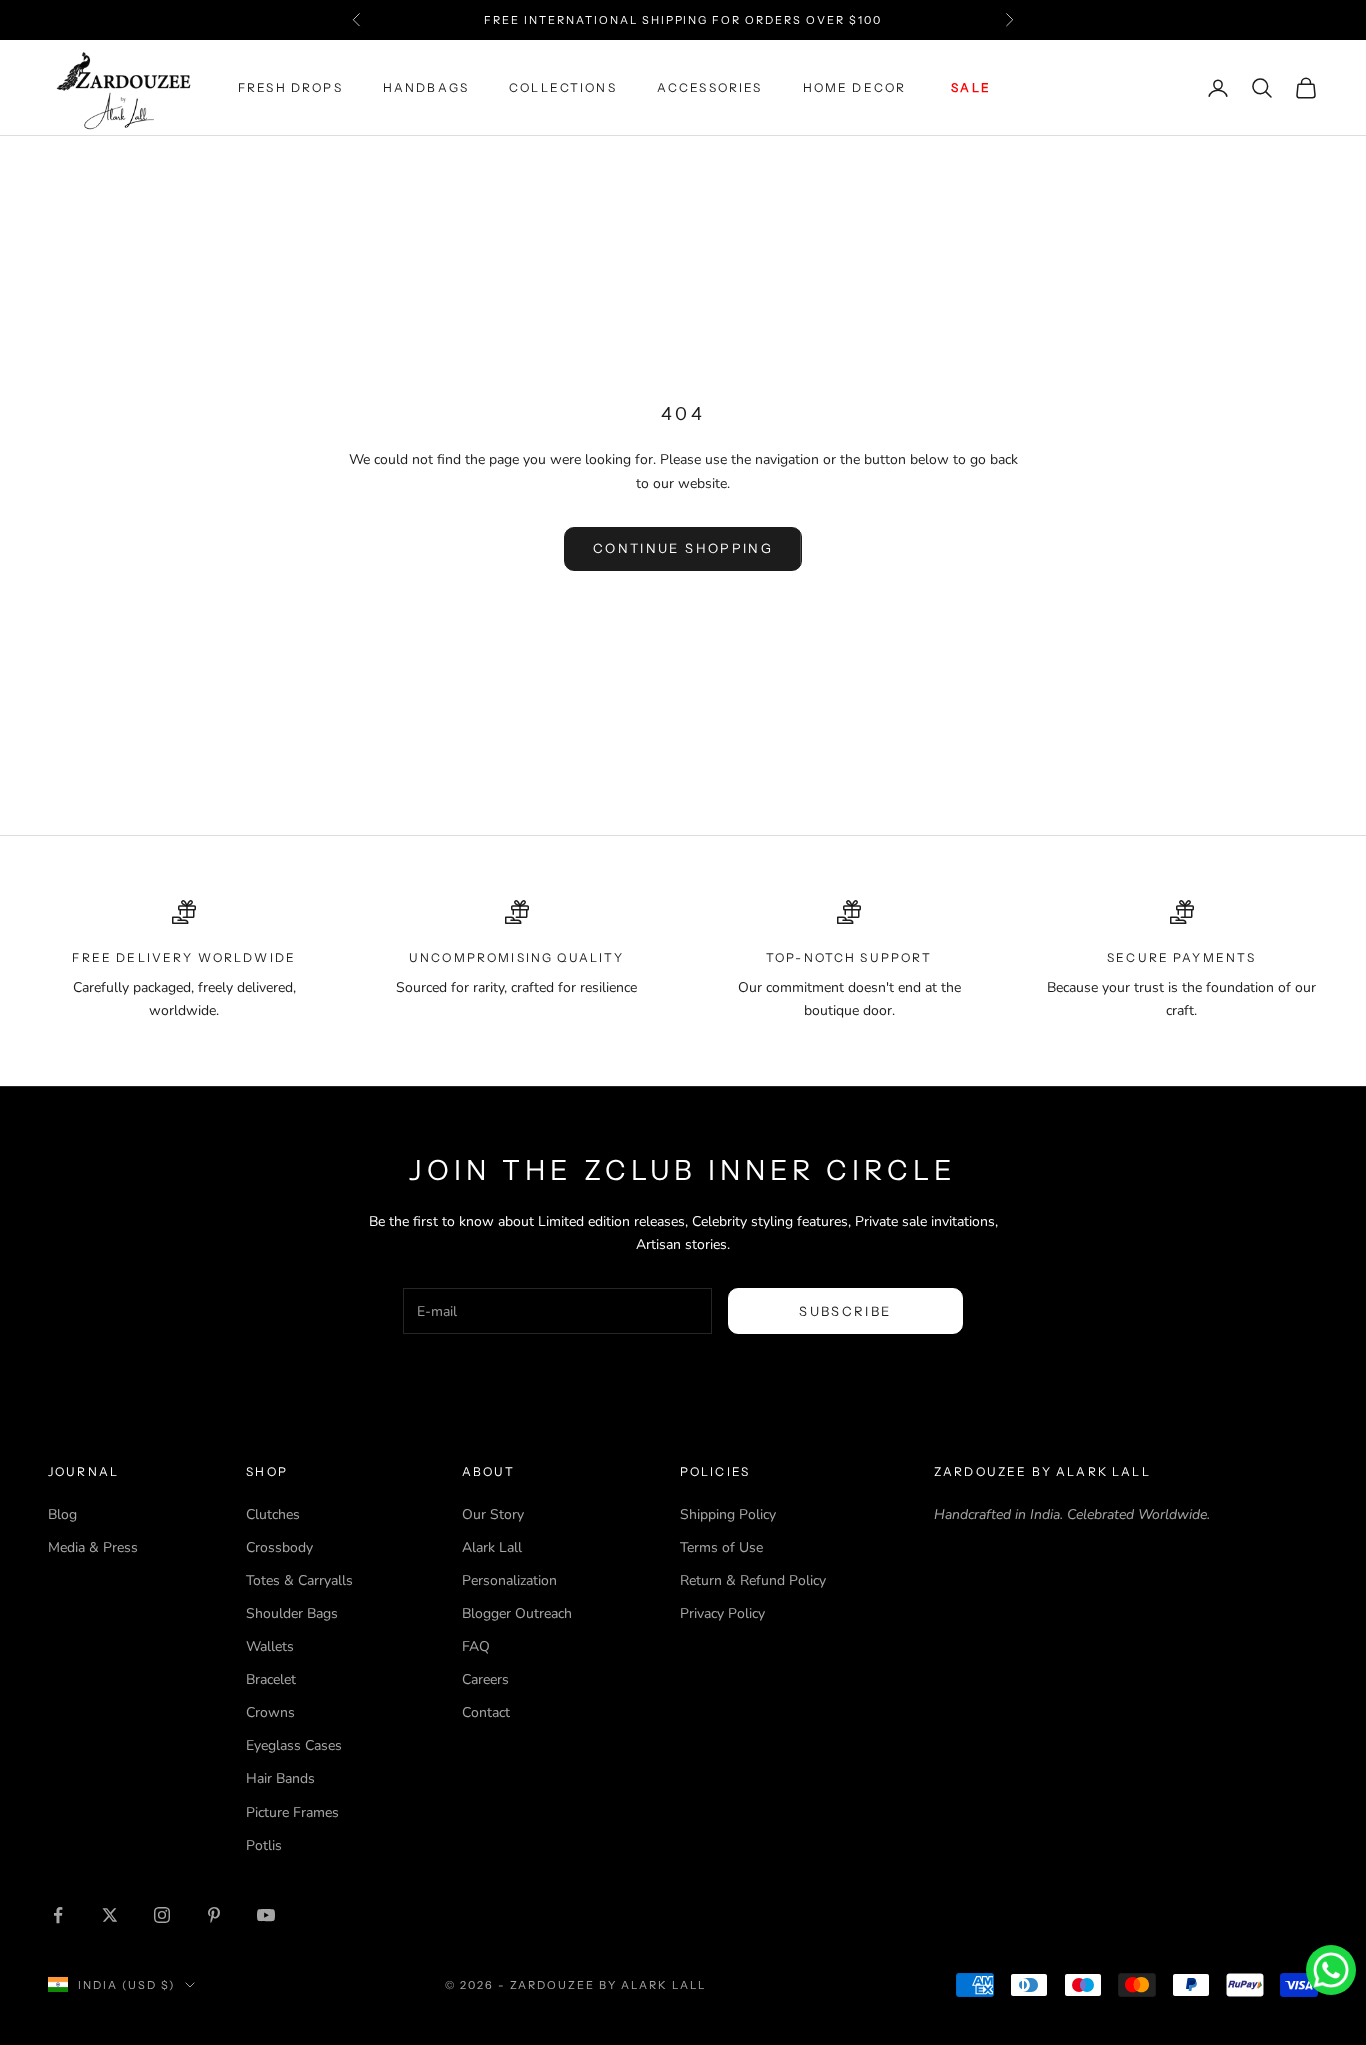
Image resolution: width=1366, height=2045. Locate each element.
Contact (486, 1712)
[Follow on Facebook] (58, 1915)
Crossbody (279, 1547)
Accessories (710, 87)
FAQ (476, 1646)
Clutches (273, 1514)
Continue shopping (683, 548)
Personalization (509, 1580)
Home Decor (855, 87)
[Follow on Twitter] (110, 1915)
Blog (62, 1514)
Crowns (270, 1712)
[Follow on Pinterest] (214, 1915)
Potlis (264, 1845)
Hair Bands (280, 1778)
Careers (485, 1679)
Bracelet (271, 1679)
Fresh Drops (290, 87)
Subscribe (845, 1311)
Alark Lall (492, 1547)
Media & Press (93, 1547)
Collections (563, 87)
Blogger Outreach (517, 1613)
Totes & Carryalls (299, 1580)
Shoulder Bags (292, 1613)
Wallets (270, 1646)
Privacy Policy (722, 1613)
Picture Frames (292, 1812)
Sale (971, 87)
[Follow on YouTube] (266, 1915)
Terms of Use (721, 1547)
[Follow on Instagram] (162, 1915)
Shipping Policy (728, 1514)
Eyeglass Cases (294, 1745)
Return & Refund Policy (753, 1580)
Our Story (493, 1514)
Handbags (426, 87)
